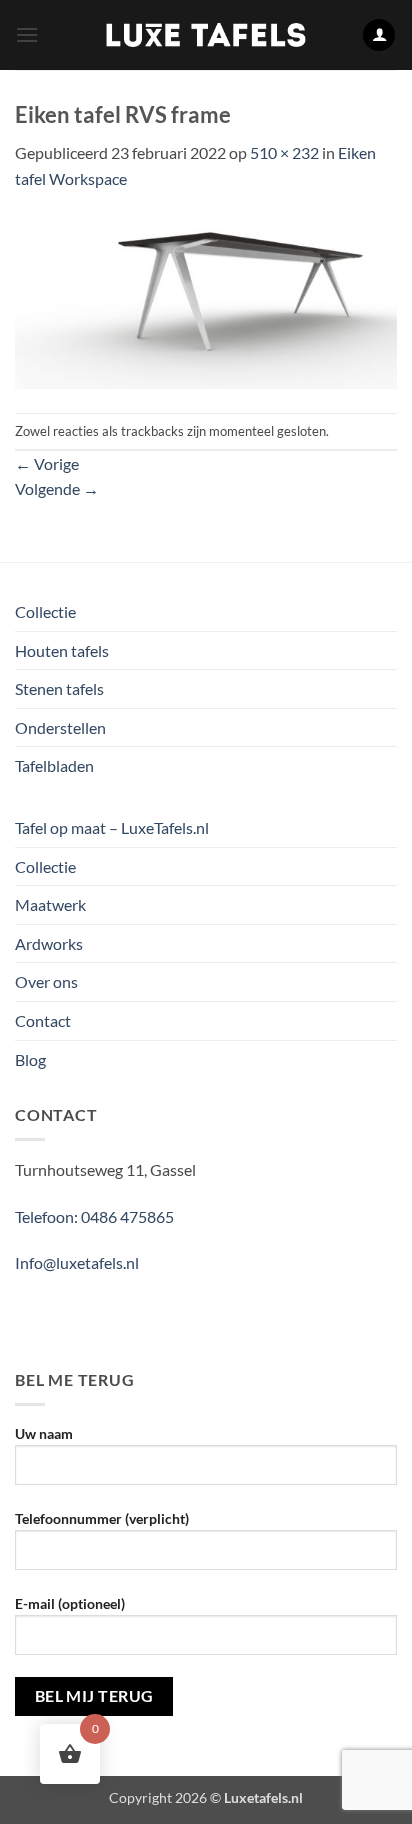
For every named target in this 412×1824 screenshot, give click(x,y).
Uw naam (44, 1433)
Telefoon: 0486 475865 (94, 1216)
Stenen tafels (59, 688)
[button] (27, 34)
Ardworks (49, 943)
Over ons (46, 981)
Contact (43, 1020)
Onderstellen (60, 727)
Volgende (57, 488)
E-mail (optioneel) (70, 1603)
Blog (30, 1059)
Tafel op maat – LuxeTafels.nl (112, 827)
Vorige (47, 463)
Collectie (45, 611)
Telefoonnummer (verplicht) (102, 1518)
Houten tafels (62, 650)
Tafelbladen (54, 765)
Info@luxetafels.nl (77, 1262)
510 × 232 (284, 152)
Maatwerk (50, 904)
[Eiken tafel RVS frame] (206, 299)
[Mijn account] (379, 35)
